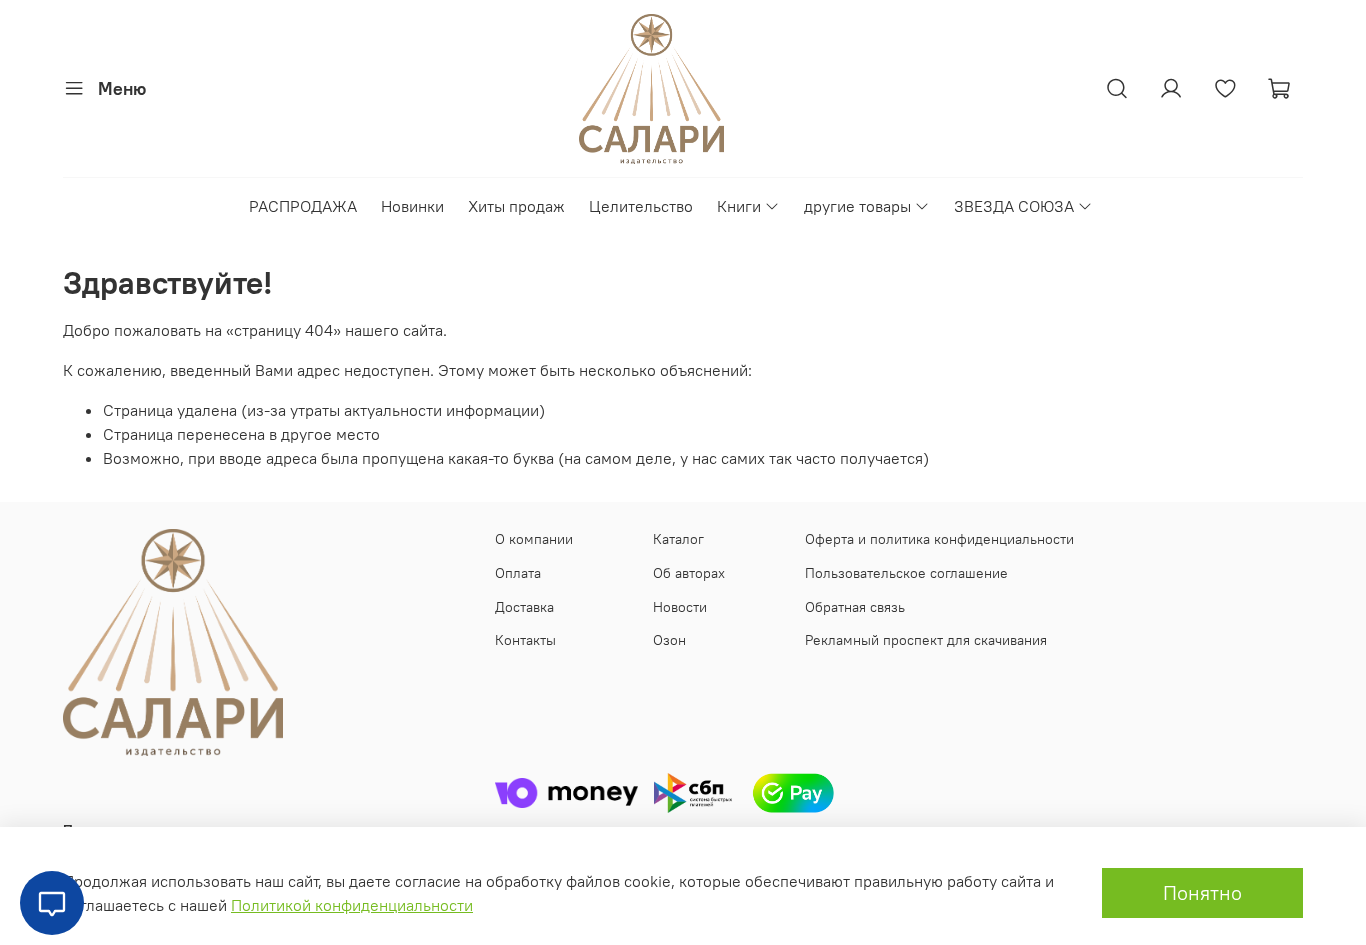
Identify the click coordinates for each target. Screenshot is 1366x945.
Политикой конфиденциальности (352, 905)
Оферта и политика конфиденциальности (939, 539)
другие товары (857, 206)
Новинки (412, 206)
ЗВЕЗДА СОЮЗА (1014, 206)
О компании (534, 539)
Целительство (641, 206)
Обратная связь (855, 607)
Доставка (524, 607)
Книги (739, 206)
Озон (669, 640)
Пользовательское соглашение (906, 573)
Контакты (525, 640)
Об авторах (689, 573)
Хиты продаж (516, 206)
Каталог (678, 539)
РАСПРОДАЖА (303, 206)
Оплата (518, 573)
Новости (680, 607)
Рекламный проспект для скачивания (926, 640)
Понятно (1202, 892)
